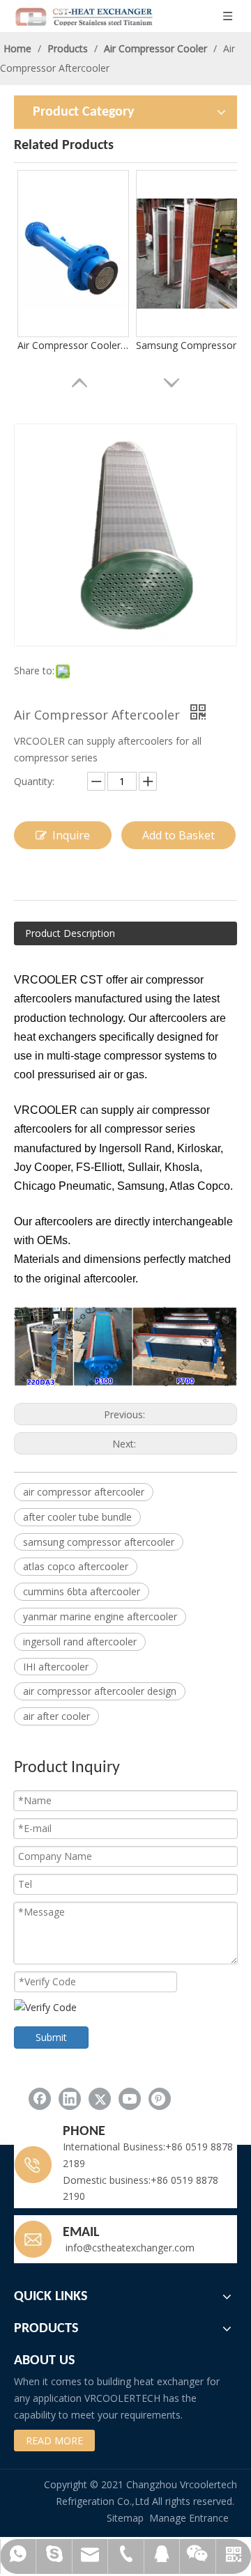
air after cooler (56, 1716)
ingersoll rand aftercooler (80, 1642)
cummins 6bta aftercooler (82, 1591)
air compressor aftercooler (84, 1492)
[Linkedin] (70, 2099)
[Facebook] (40, 2099)
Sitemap (125, 2518)
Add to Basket (178, 835)
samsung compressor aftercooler (99, 1542)
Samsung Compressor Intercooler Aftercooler (192, 345)
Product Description (70, 933)
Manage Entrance (189, 2518)
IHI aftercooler (56, 1667)
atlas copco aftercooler (76, 1566)
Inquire (71, 835)
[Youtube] (130, 2099)
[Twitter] (100, 2099)
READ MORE (54, 2441)
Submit (51, 2037)
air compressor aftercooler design (100, 1691)
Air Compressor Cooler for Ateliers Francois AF (73, 345)
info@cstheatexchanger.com (129, 2248)
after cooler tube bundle (77, 1517)
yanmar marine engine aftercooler (100, 1616)
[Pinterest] (160, 2099)
